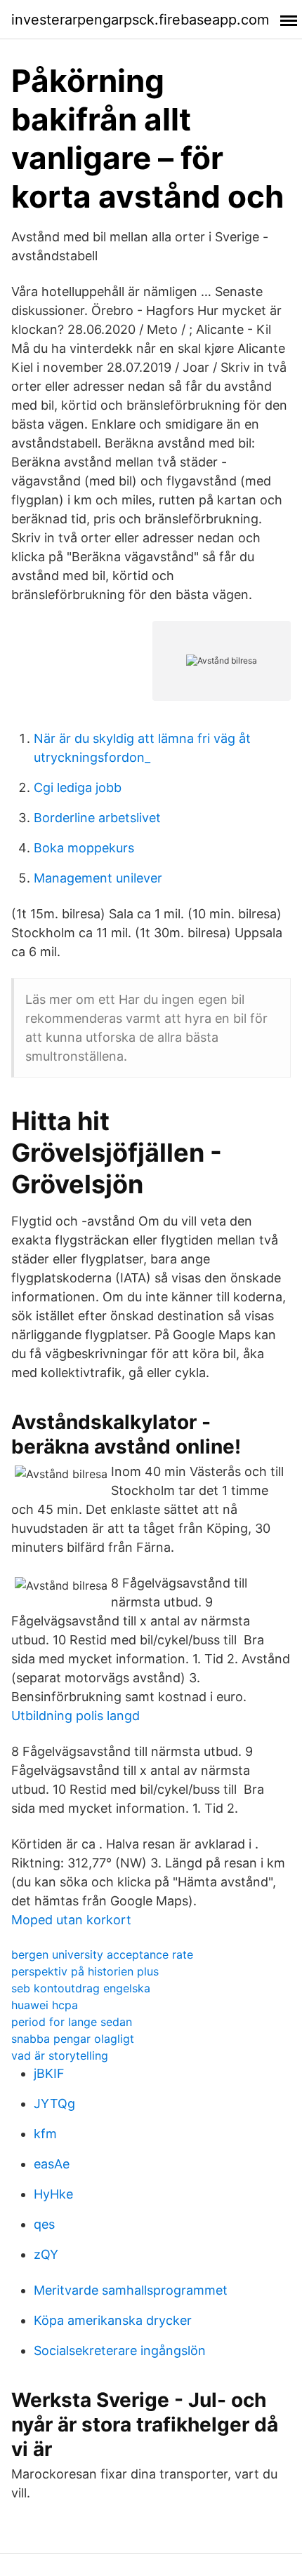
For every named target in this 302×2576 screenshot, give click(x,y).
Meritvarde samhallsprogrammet (131, 2290)
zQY (46, 2254)
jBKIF (49, 2073)
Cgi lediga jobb (78, 787)
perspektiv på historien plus (85, 1971)
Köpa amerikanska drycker (113, 2320)
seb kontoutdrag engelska (81, 1988)
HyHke (53, 2194)
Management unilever (98, 878)
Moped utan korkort (71, 1920)
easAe (52, 2164)
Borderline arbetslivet (97, 818)
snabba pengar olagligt (73, 2039)
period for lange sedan (72, 2022)
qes (44, 2224)
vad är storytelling (60, 2055)
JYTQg (54, 2104)
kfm (45, 2134)
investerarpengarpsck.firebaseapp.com (140, 20)
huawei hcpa (45, 2005)
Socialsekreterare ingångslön (120, 2350)
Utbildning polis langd (75, 1716)
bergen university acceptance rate (102, 1954)
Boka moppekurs (84, 848)
